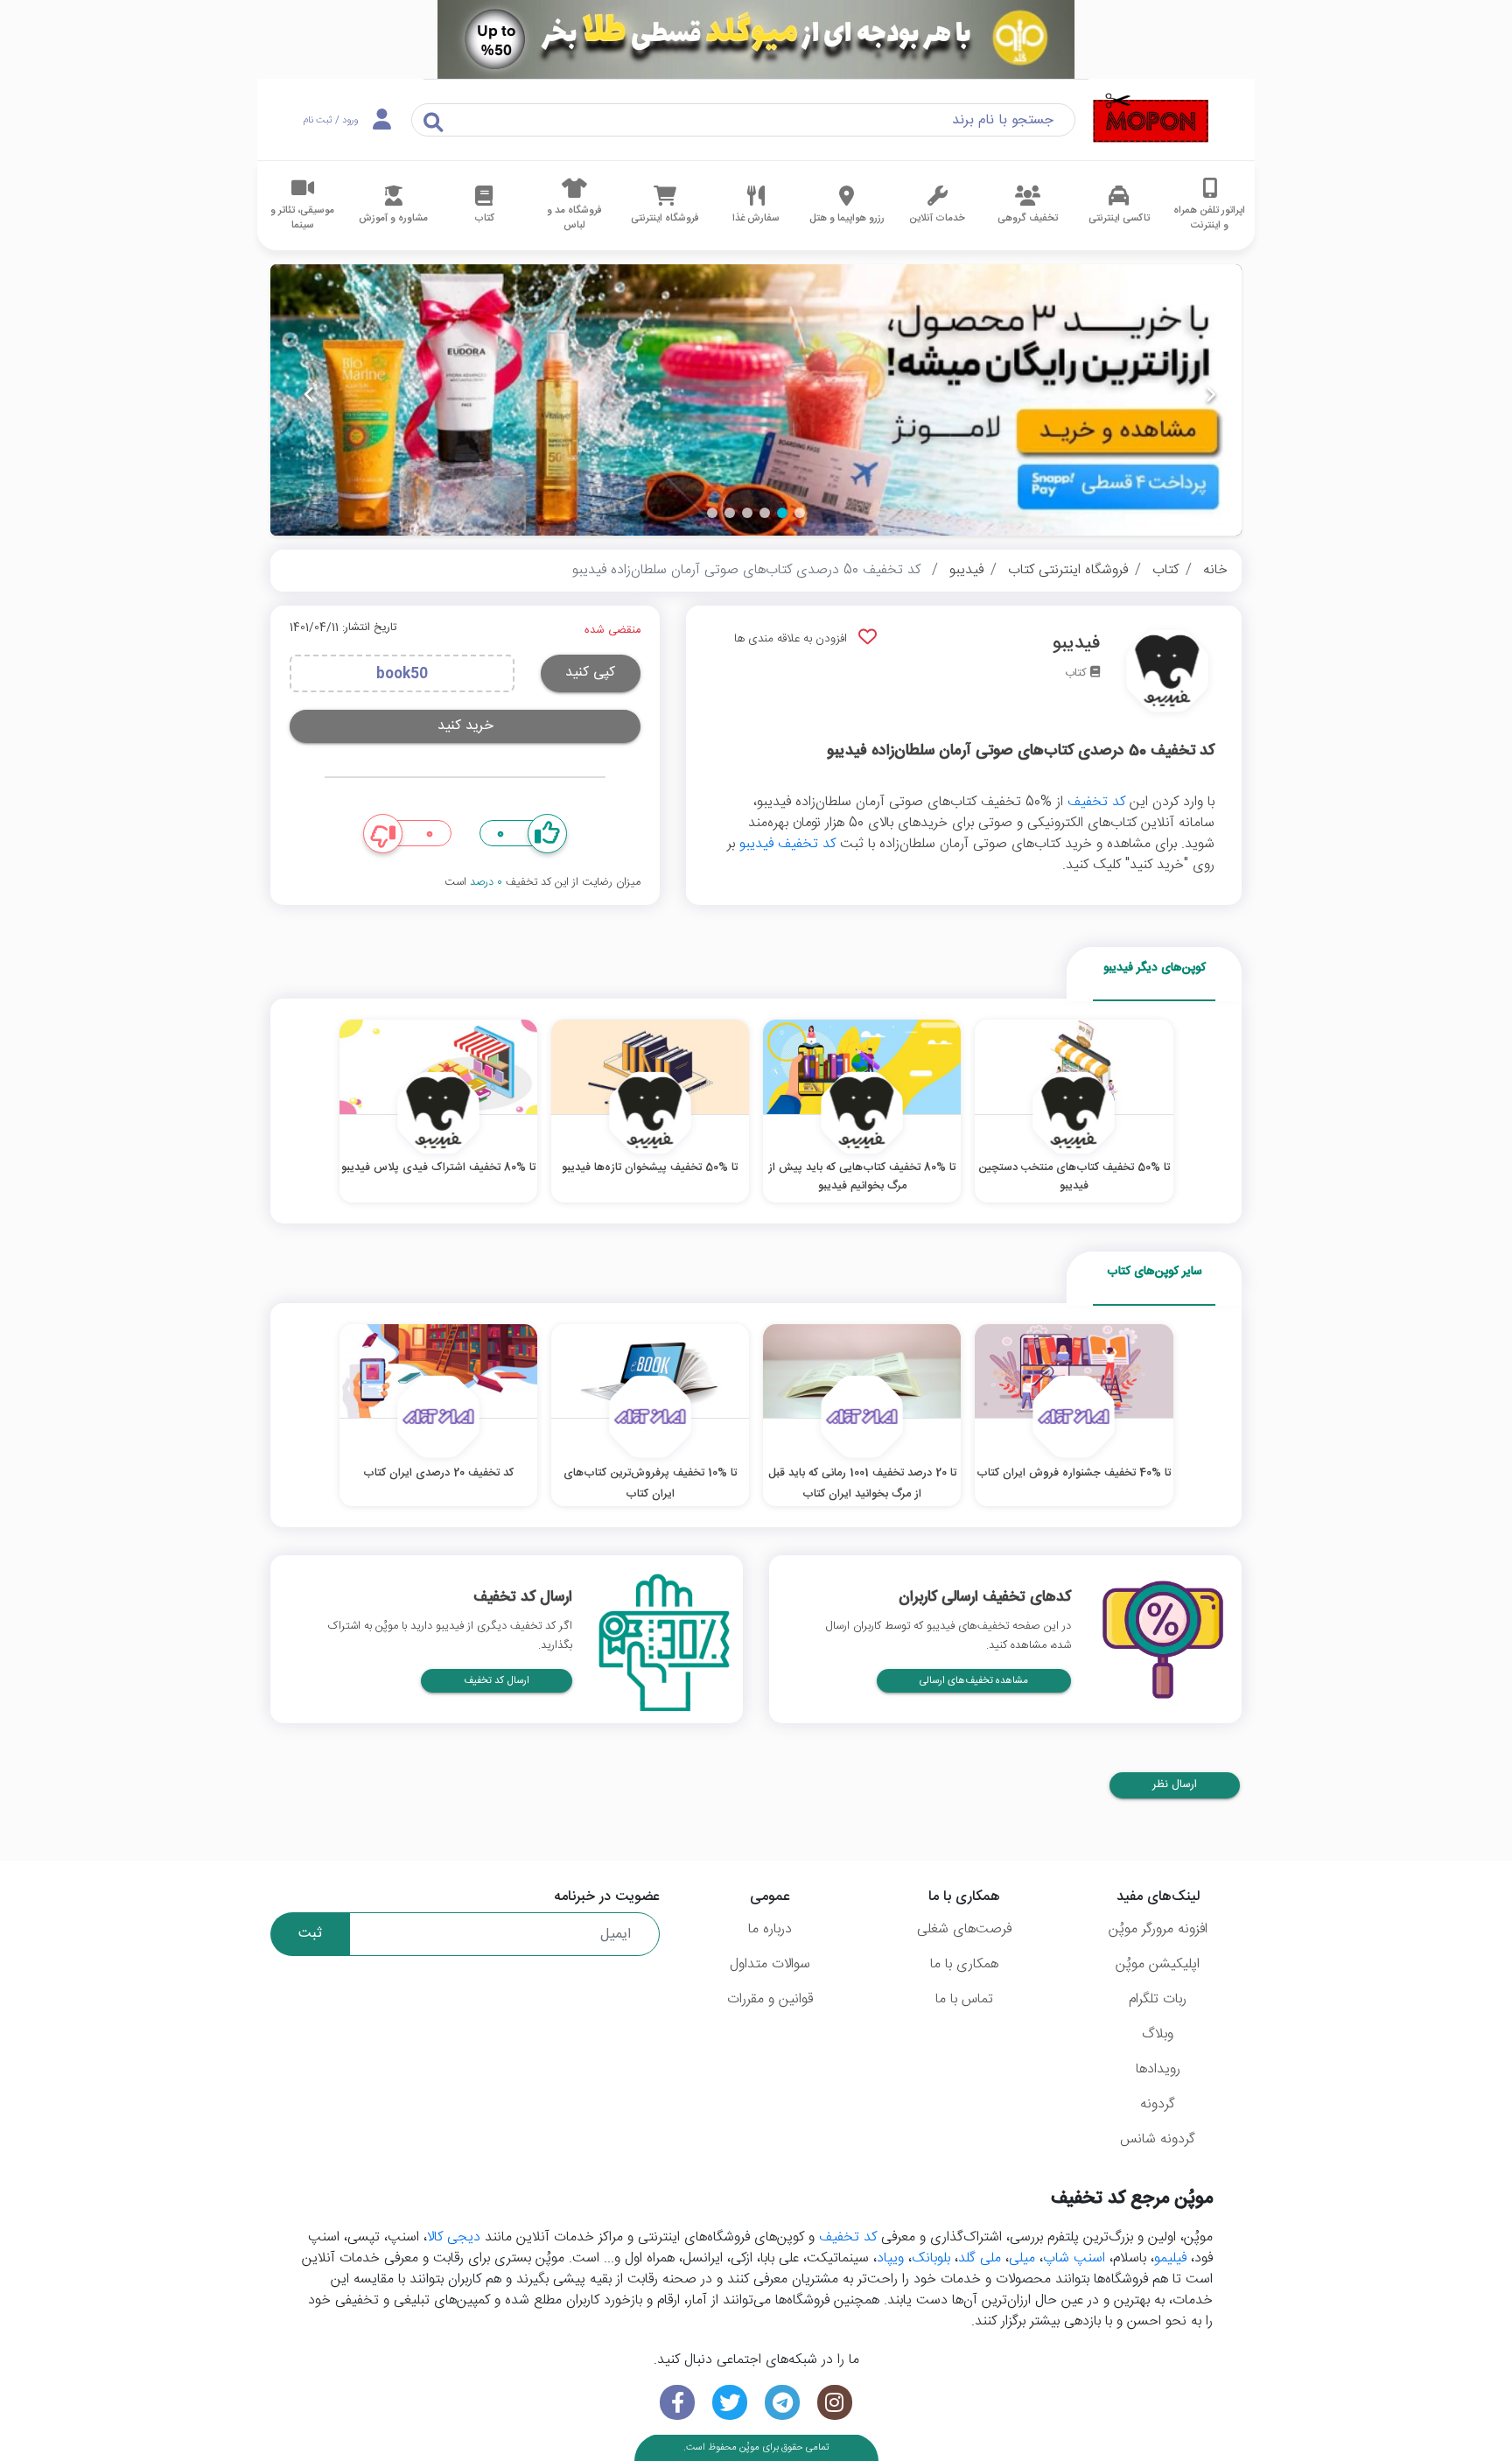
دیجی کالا (454, 2237)
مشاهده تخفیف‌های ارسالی (974, 1681)
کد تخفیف (1096, 802)
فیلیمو (1170, 2258)
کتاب (1165, 570)
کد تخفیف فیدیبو (787, 844)
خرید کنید (465, 726)
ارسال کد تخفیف (497, 1681)
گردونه (1158, 2104)
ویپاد (890, 2258)
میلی (1022, 2258)
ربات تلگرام (1158, 1999)
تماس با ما (964, 1999)
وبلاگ (1158, 2034)
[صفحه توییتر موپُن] (730, 2403)
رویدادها (1158, 2069)
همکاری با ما (964, 1964)
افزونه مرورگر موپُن (1158, 1929)
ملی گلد (980, 2258)
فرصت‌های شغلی (964, 1929)
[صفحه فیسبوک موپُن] (677, 2403)
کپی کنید (590, 673)
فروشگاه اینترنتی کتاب (1068, 570)
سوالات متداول (770, 1964)
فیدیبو (966, 570)
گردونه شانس (1158, 2139)
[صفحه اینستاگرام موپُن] (835, 2403)
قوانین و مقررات (770, 1999)
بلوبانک (931, 2258)
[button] (800, 513)
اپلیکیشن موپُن (1158, 1964)
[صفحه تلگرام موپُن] (782, 2403)
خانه (1215, 570)
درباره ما (770, 1929)
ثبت (310, 1934)
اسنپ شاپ (1074, 2258)
